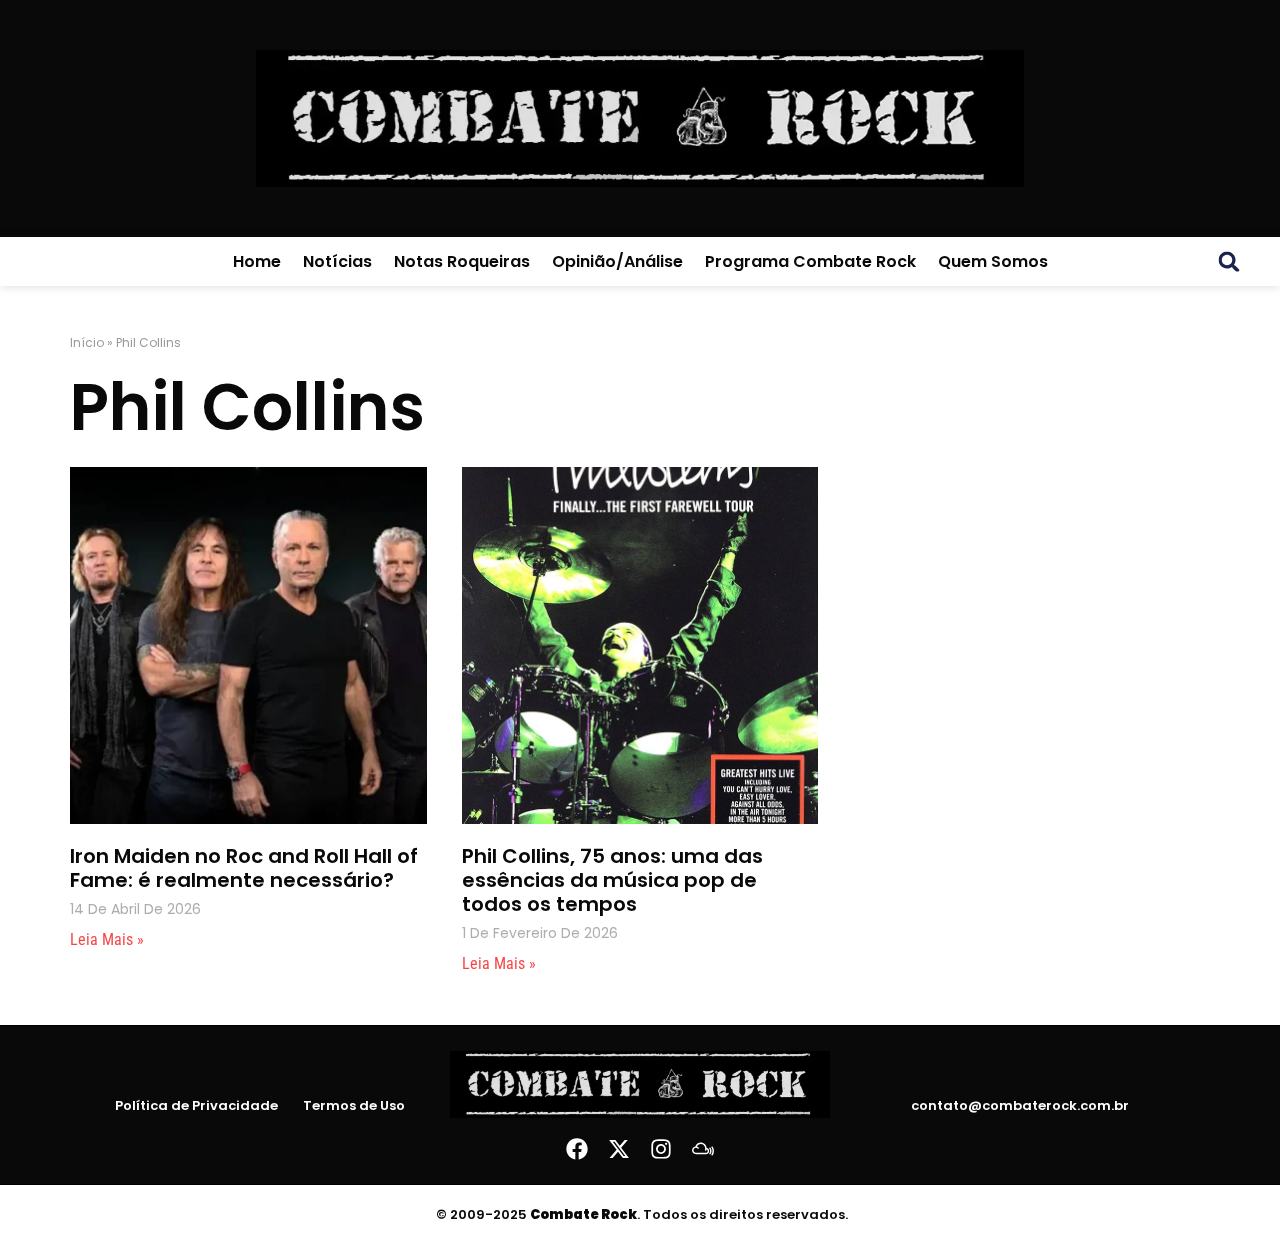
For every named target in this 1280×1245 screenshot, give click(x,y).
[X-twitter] (619, 1149)
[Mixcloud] (703, 1149)
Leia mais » (107, 939)
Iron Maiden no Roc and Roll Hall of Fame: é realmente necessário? (244, 868)
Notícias (337, 261)
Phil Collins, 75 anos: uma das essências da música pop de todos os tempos (612, 880)
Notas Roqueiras (462, 261)
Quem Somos (993, 261)
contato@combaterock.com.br (1020, 1105)
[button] (1229, 262)
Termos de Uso (354, 1106)
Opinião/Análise (617, 261)
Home (257, 261)
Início (87, 342)
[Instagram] (661, 1149)
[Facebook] (577, 1149)
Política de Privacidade (196, 1106)
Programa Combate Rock (810, 261)
